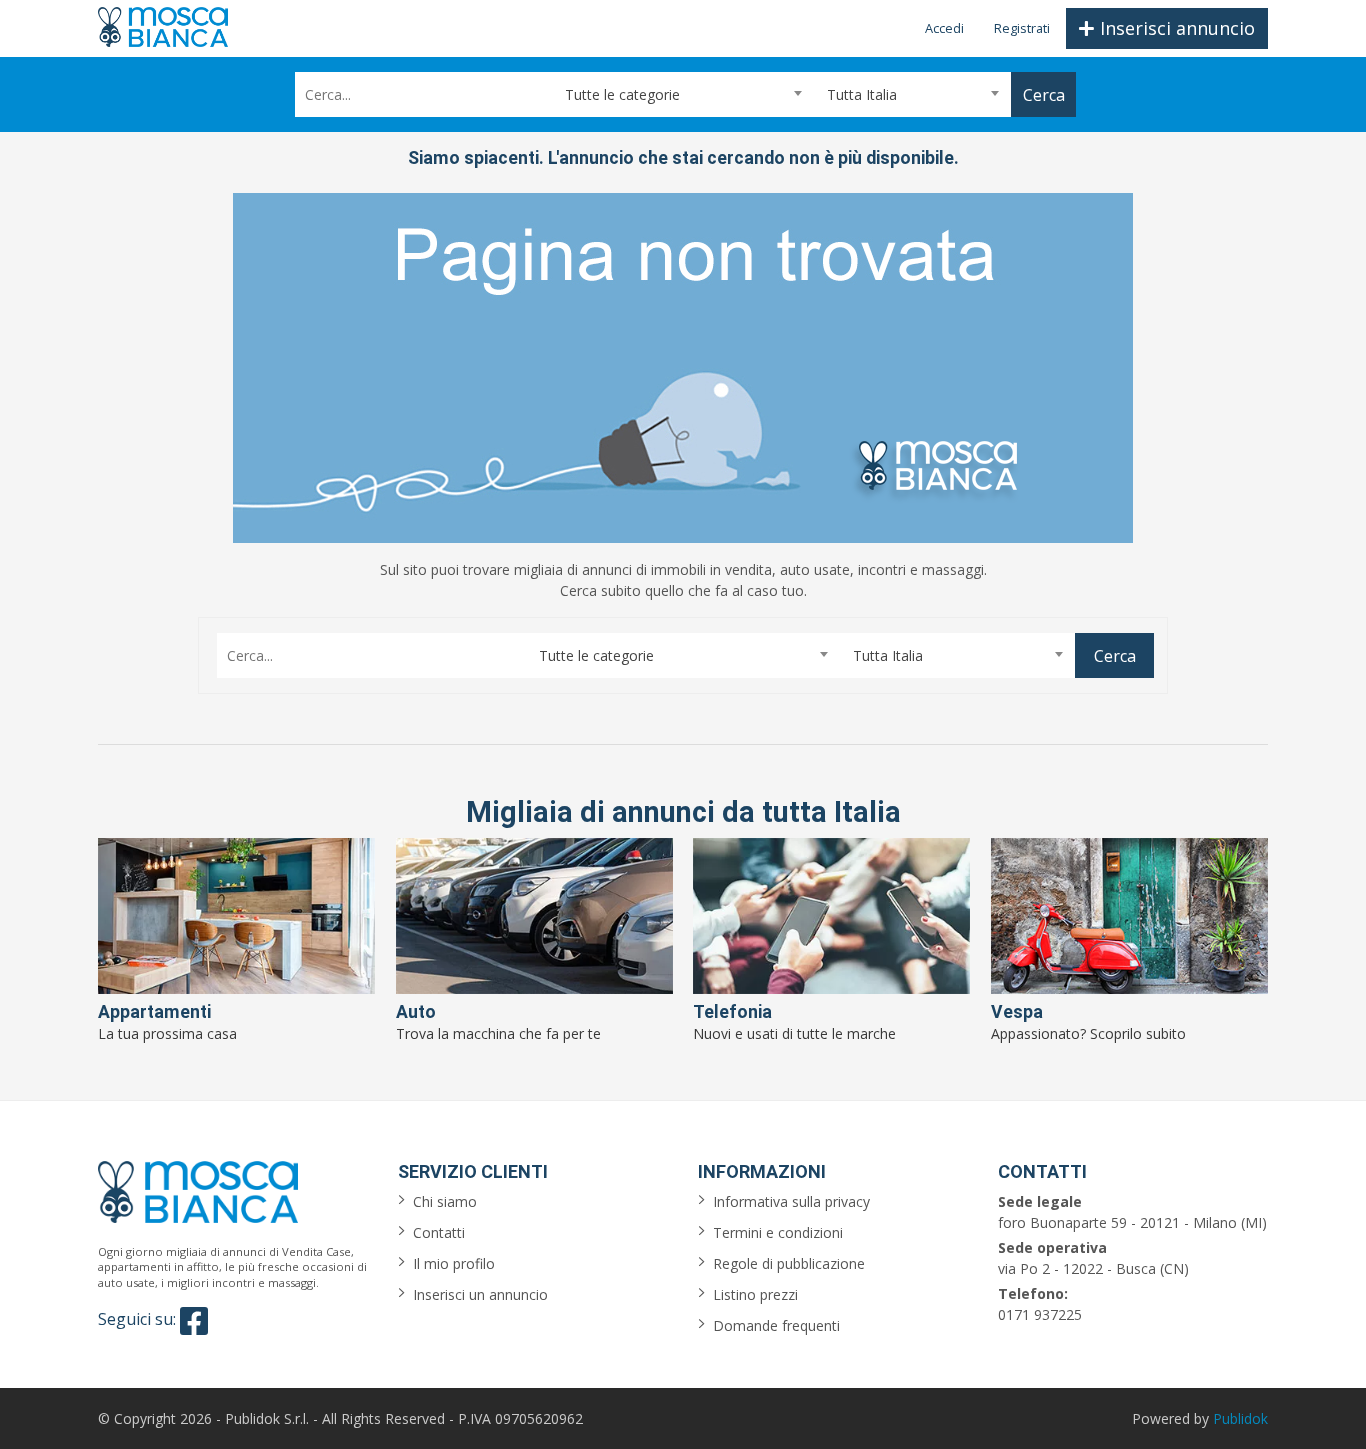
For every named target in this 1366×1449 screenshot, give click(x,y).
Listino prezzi (755, 1294)
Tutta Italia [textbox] (862, 94)
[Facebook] (194, 1321)
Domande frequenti (776, 1325)
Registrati (1022, 28)
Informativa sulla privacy (791, 1201)
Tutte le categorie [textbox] (622, 94)
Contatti (439, 1232)
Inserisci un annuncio (480, 1294)
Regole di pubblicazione (789, 1263)
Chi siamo (445, 1201)
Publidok (1240, 1418)
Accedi (944, 28)
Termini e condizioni (778, 1232)
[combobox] (683, 94)
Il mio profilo (454, 1263)
